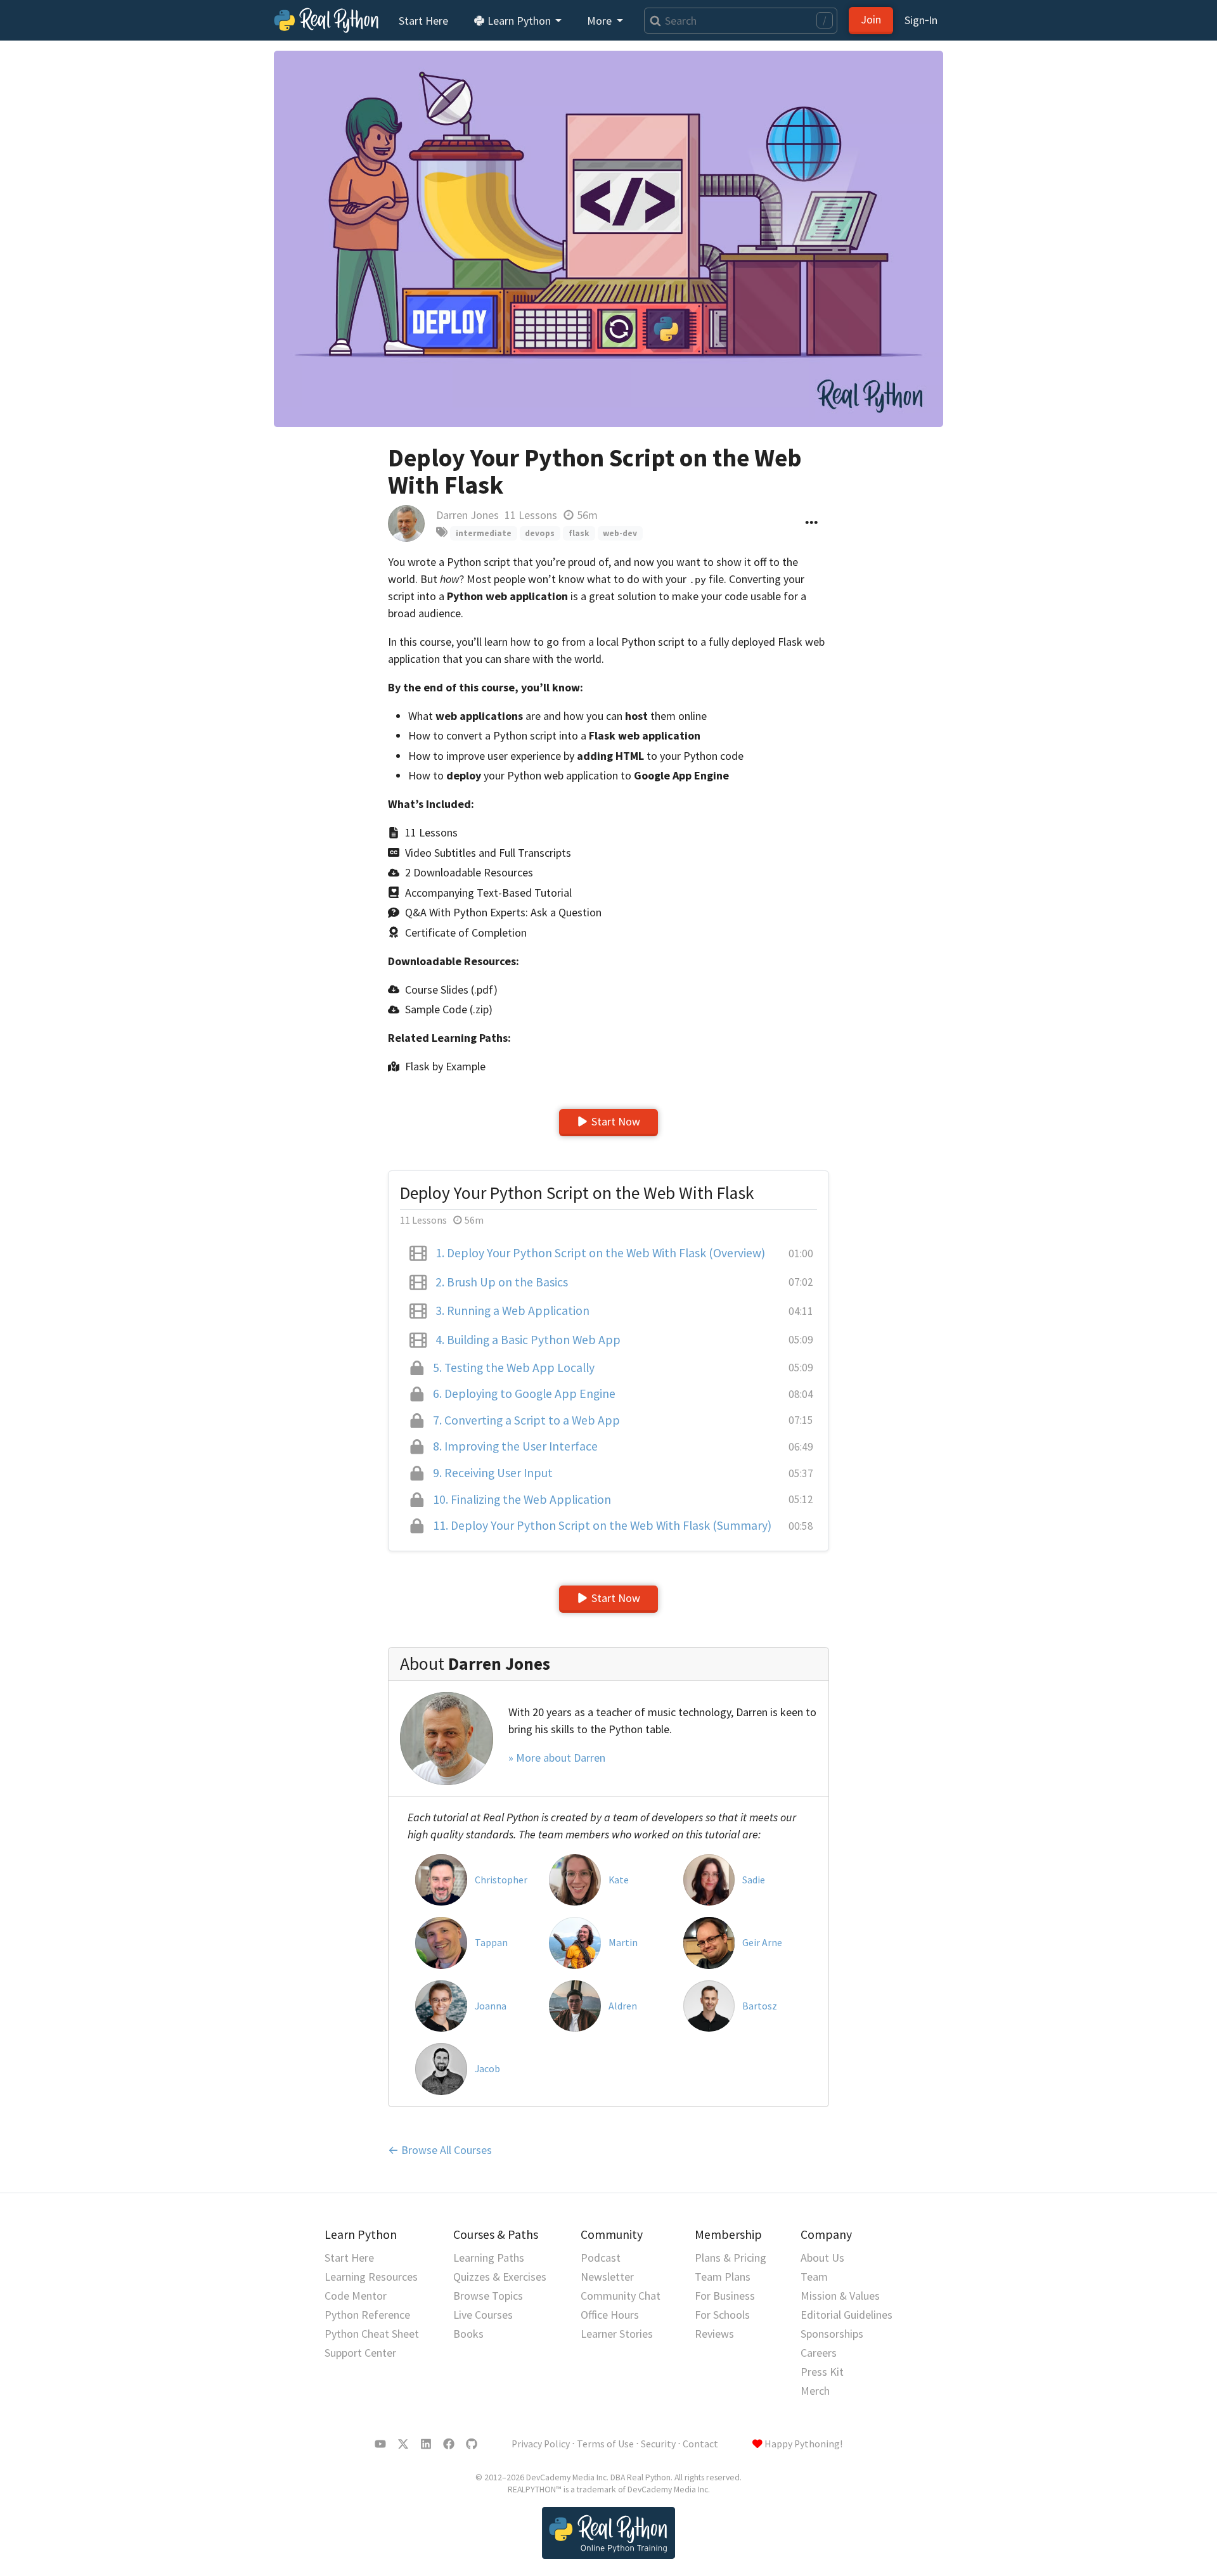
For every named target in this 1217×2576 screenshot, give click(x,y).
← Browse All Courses (440, 2150)
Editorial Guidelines (847, 2315)
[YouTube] (380, 2444)
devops (540, 533)
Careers (819, 2353)
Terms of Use (605, 2444)
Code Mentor (356, 2296)
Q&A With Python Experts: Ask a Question (503, 912)
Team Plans (723, 2277)
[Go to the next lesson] (608, 239)
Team (814, 2277)
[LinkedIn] (426, 2444)
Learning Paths (489, 2258)
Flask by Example (445, 1066)
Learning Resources (371, 2277)
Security (658, 2444)
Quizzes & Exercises (500, 2277)
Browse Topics (488, 2296)
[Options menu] (812, 523)
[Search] (653, 21)
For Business (725, 2296)
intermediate (484, 533)
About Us (822, 2258)
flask (579, 533)
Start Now (616, 1121)
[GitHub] (472, 2444)
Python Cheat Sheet (372, 2334)
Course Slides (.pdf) (451, 990)
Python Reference (367, 2315)
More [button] (601, 21)
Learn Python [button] (519, 21)
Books (468, 2334)
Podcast (601, 2258)
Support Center (360, 2353)
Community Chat (621, 2296)
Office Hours (610, 2315)
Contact (700, 2444)
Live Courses (483, 2315)
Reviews (714, 2334)
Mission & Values (840, 2296)
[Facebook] (449, 2444)
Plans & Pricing (731, 2258)
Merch (815, 2391)
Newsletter (607, 2277)
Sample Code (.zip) (449, 1009)
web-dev (620, 533)
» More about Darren (557, 1758)
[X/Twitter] (403, 2444)
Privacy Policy (541, 2444)
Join (871, 19)
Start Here (423, 21)
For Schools (722, 2315)
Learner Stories (617, 2334)
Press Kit (822, 2372)
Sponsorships (832, 2334)
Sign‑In (921, 20)
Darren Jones (467, 515)
